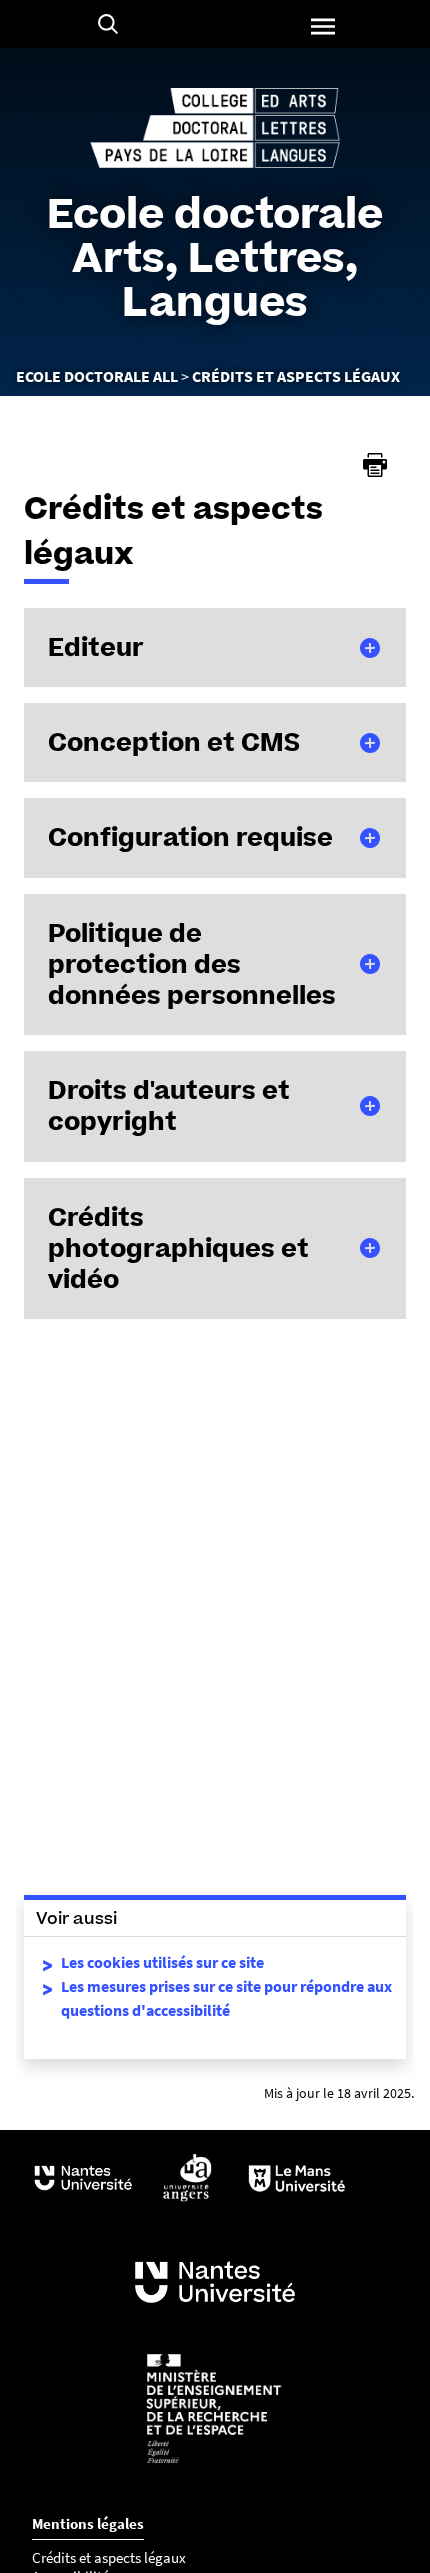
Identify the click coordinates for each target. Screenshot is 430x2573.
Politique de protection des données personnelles (192, 964)
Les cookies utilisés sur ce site (162, 1962)
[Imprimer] (375, 465)
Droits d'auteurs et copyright (169, 1105)
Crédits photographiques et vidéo (178, 1248)
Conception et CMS (174, 742)
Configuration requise (190, 837)
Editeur (96, 647)
